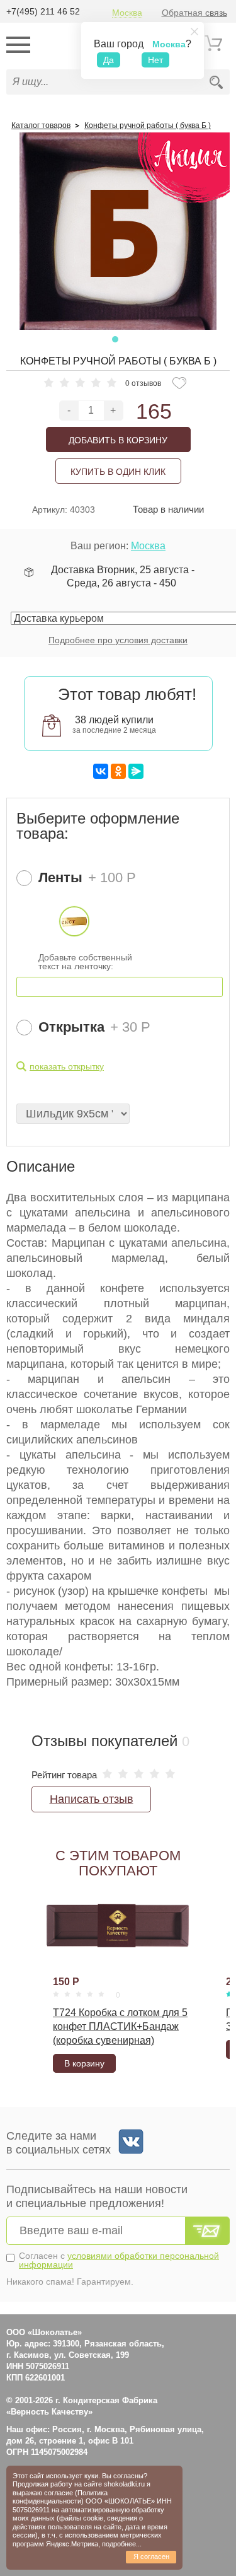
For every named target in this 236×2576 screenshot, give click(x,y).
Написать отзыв (92, 1799)
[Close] (194, 32)
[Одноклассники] (118, 771)
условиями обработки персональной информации (119, 2260)
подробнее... (122, 2544)
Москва (127, 13)
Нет (155, 60)
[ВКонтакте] (101, 771)
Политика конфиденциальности (60, 2497)
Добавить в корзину (118, 440)
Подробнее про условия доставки (118, 640)
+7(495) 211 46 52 (43, 11)
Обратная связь (194, 13)
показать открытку (67, 1066)
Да (109, 60)
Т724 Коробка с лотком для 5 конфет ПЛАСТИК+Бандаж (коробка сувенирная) (120, 2026)
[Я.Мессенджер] (136, 771)
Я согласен (151, 2556)
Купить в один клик (118, 472)
